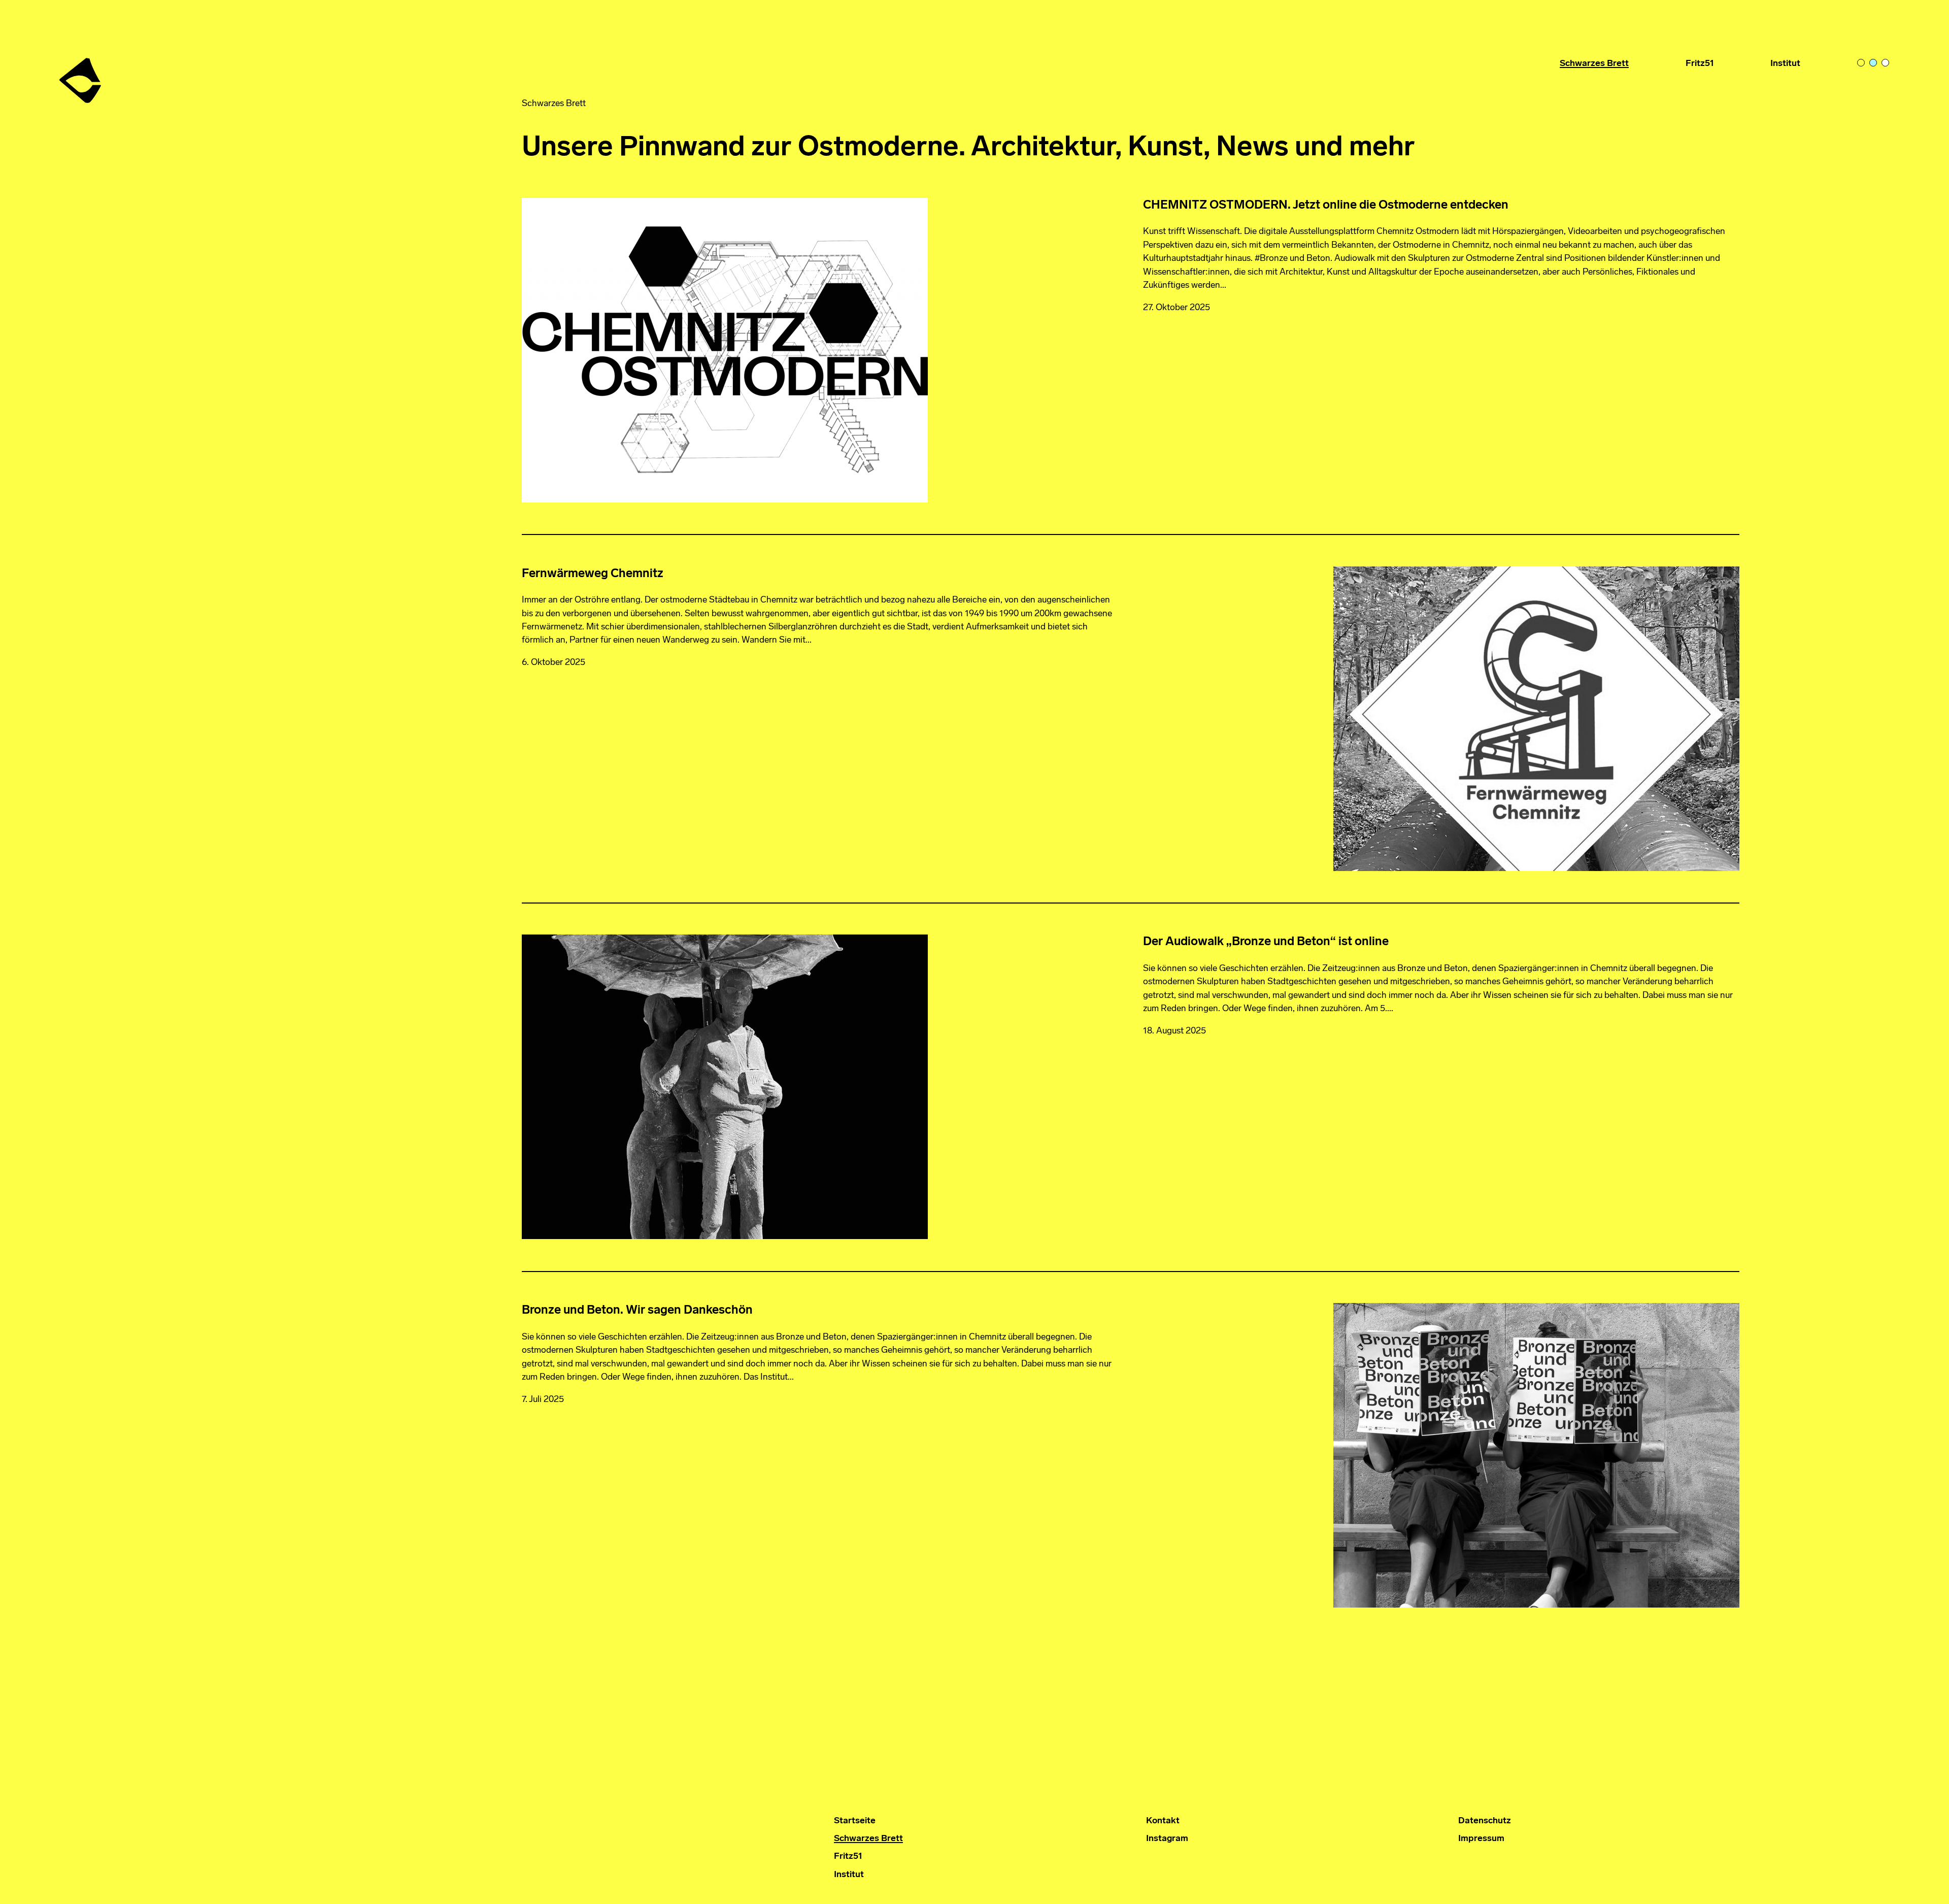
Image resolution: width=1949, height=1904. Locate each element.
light (1863, 64)
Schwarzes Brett (1594, 64)
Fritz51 (1700, 64)
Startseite (855, 1821)
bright (1887, 64)
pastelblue (1875, 64)
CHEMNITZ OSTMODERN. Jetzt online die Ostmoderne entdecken (1326, 206)
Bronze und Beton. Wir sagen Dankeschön (637, 1311)
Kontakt (1163, 1821)
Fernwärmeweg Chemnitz (593, 574)
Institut (1785, 64)
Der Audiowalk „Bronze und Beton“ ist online (1266, 942)
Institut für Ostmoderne (81, 77)
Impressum (1481, 1839)
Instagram (1167, 1839)
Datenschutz (1485, 1821)
